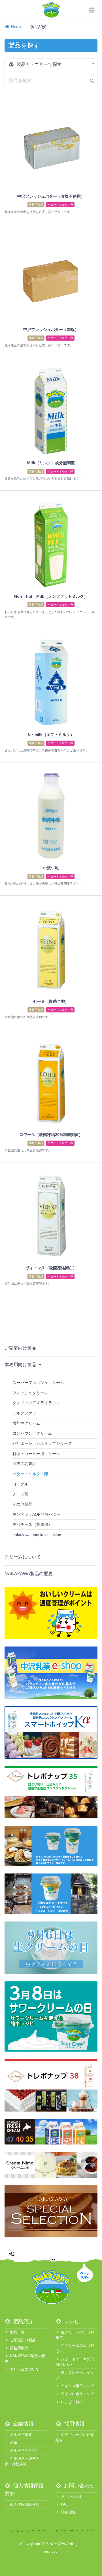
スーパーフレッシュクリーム (38, 1383)
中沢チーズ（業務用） (32, 1524)
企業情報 (23, 2424)
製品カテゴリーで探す (39, 64)
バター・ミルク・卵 (60, 205)
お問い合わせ (79, 2486)
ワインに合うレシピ (77, 2394)
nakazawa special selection (37, 1535)
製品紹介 (23, 2321)
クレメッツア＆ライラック (36, 1403)
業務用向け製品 (21, 1365)
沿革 (14, 2443)
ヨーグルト (22, 1484)
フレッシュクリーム (30, 1393)
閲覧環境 (68, 2512)
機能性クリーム (26, 1423)
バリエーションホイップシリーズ (42, 1443)
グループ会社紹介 (25, 2451)
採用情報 (74, 2424)
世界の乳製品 (24, 1464)
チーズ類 (20, 1494)
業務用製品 (36, 205)
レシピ (71, 2321)
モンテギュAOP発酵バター (36, 1514)
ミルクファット (26, 1413)
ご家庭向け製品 (20, 1348)
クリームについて (23, 1557)
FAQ (65, 2504)
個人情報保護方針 (25, 2505)
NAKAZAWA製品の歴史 (29, 1574)
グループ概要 (21, 2435)
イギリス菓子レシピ (77, 2386)
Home (16, 27)
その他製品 (22, 1504)
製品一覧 (17, 2332)
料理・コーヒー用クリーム (36, 1454)
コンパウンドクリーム (32, 1433)
